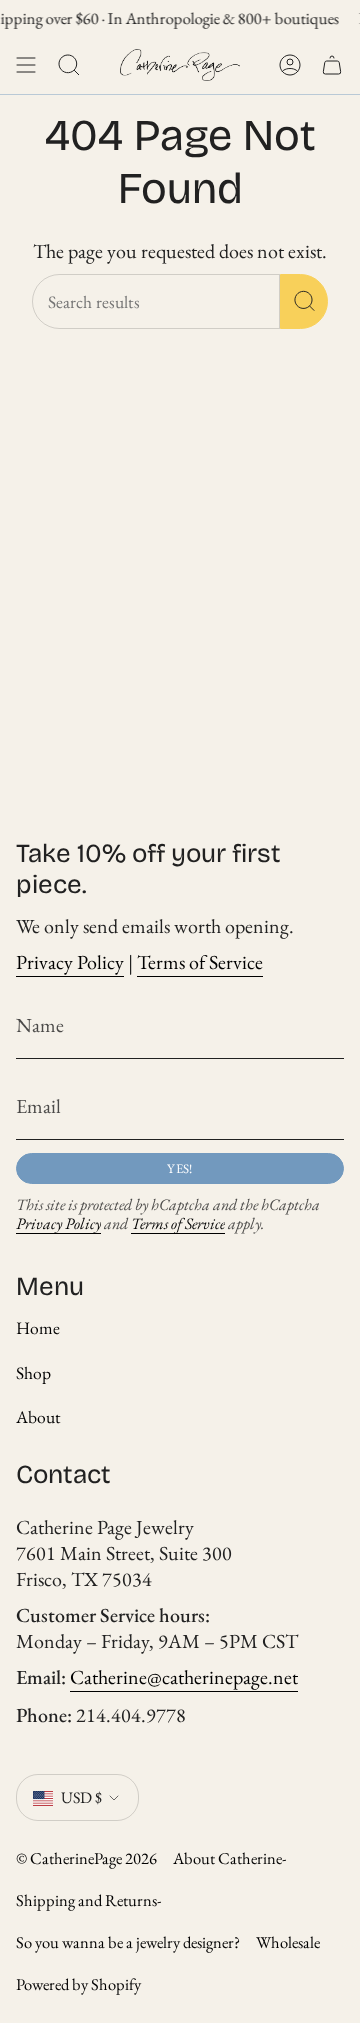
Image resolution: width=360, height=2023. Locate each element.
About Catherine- (230, 1858)
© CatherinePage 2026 (86, 1858)
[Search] (304, 301)
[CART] (332, 65)
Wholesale (288, 1942)
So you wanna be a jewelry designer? (128, 1942)
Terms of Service (200, 962)
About (38, 1416)
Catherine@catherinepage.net (184, 1677)
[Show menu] (26, 65)
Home (38, 1327)
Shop (33, 1372)
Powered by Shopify (78, 1984)
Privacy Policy (70, 962)
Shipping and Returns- (89, 1900)
